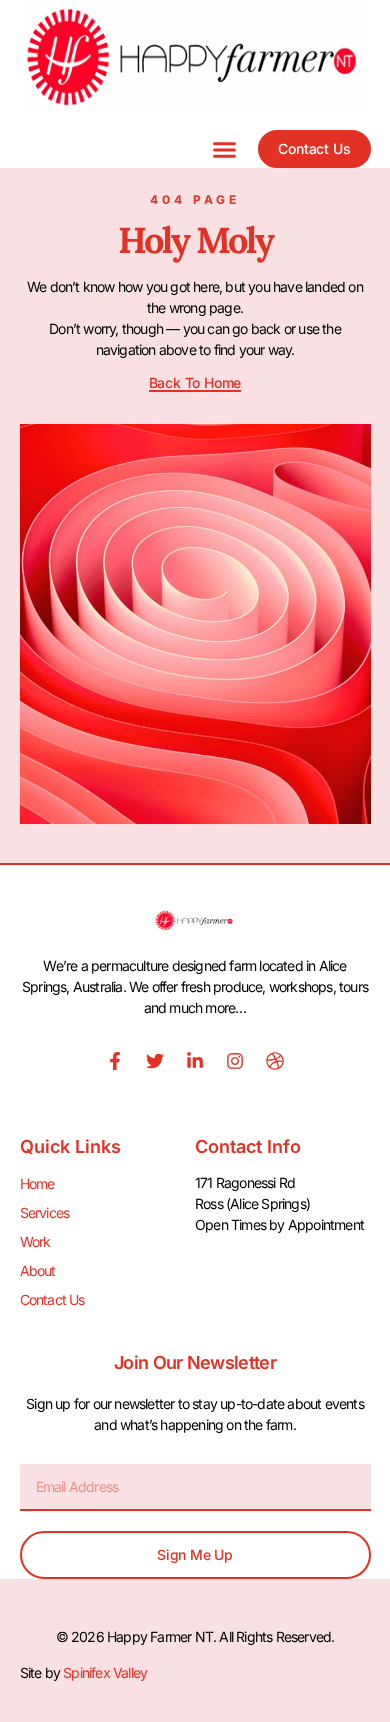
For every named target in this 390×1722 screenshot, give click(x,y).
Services (45, 1212)
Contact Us (52, 1299)
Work (35, 1241)
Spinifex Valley (105, 1672)
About (38, 1270)
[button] (225, 149)
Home (37, 1183)
